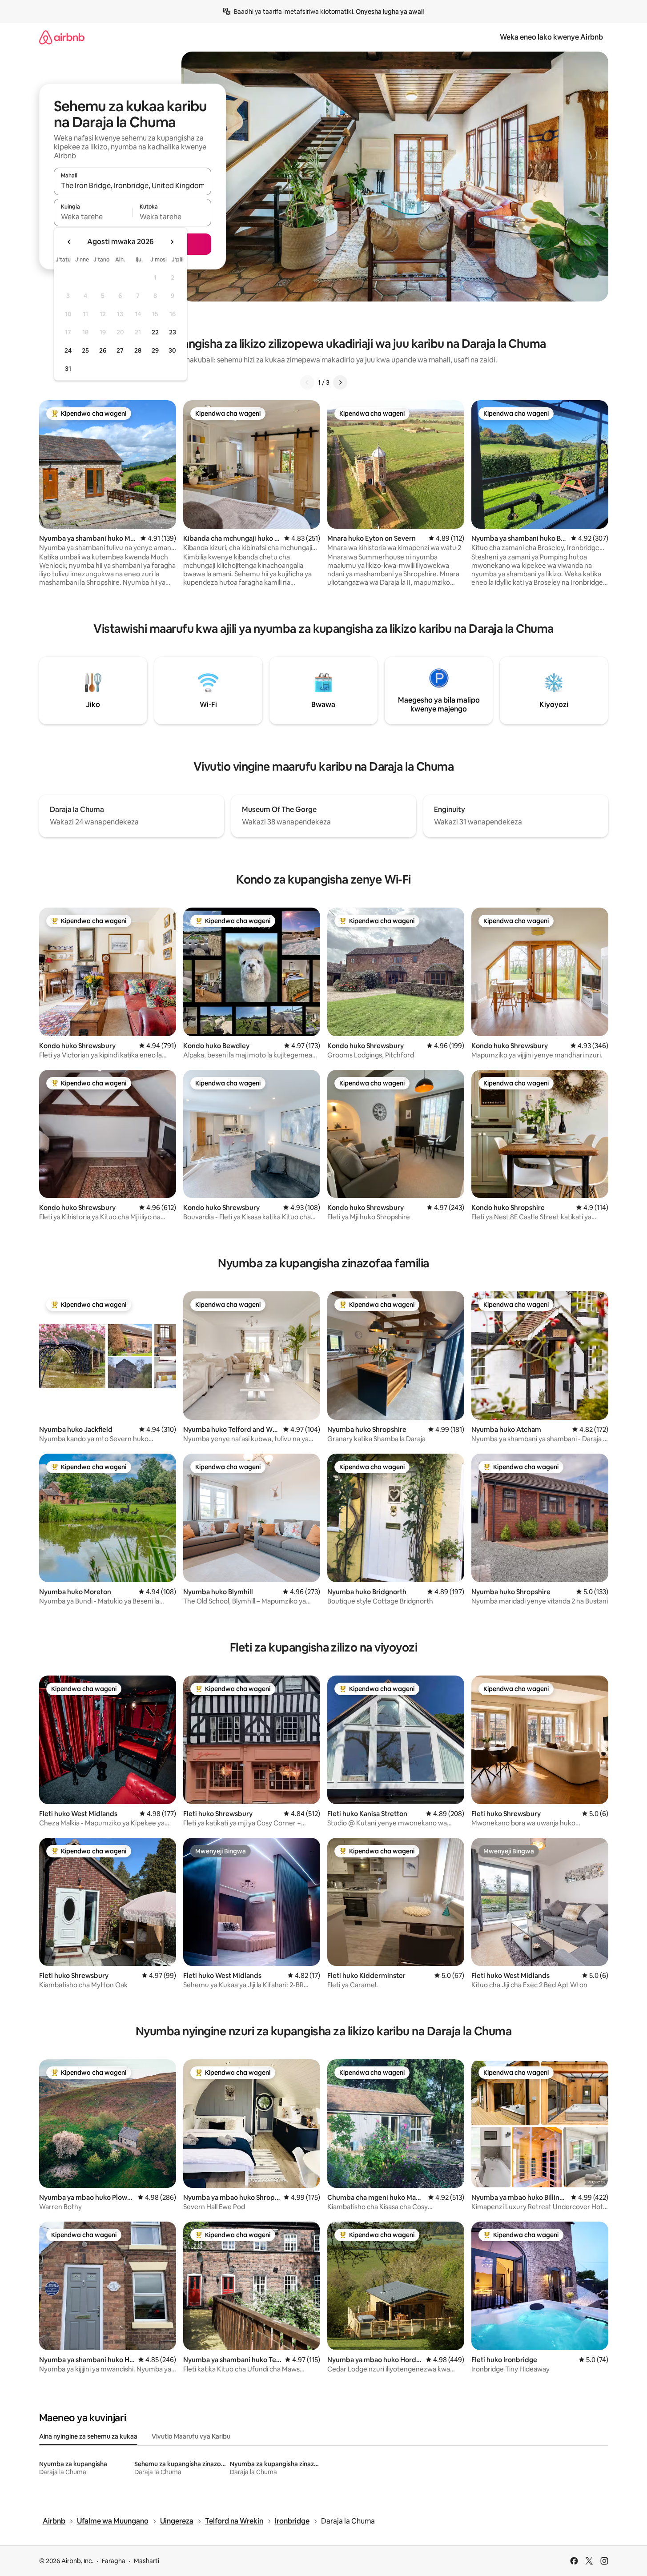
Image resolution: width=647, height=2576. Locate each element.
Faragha (114, 2561)
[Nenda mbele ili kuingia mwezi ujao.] (172, 242)
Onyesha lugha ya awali (390, 12)
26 (103, 350)
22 (155, 332)
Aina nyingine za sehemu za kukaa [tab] (88, 2436)
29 (155, 350)
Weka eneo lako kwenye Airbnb (551, 37)
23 (173, 332)
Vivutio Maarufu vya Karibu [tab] (191, 2436)
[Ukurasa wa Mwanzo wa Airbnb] (62, 37)
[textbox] (93, 217)
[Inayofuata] (340, 382)
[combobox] (133, 185)
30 (172, 350)
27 (120, 350)
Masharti (147, 2561)
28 (138, 350)
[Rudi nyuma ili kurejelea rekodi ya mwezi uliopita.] (69, 242)
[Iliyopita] (307, 382)
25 (85, 350)
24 (68, 350)
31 (68, 369)
